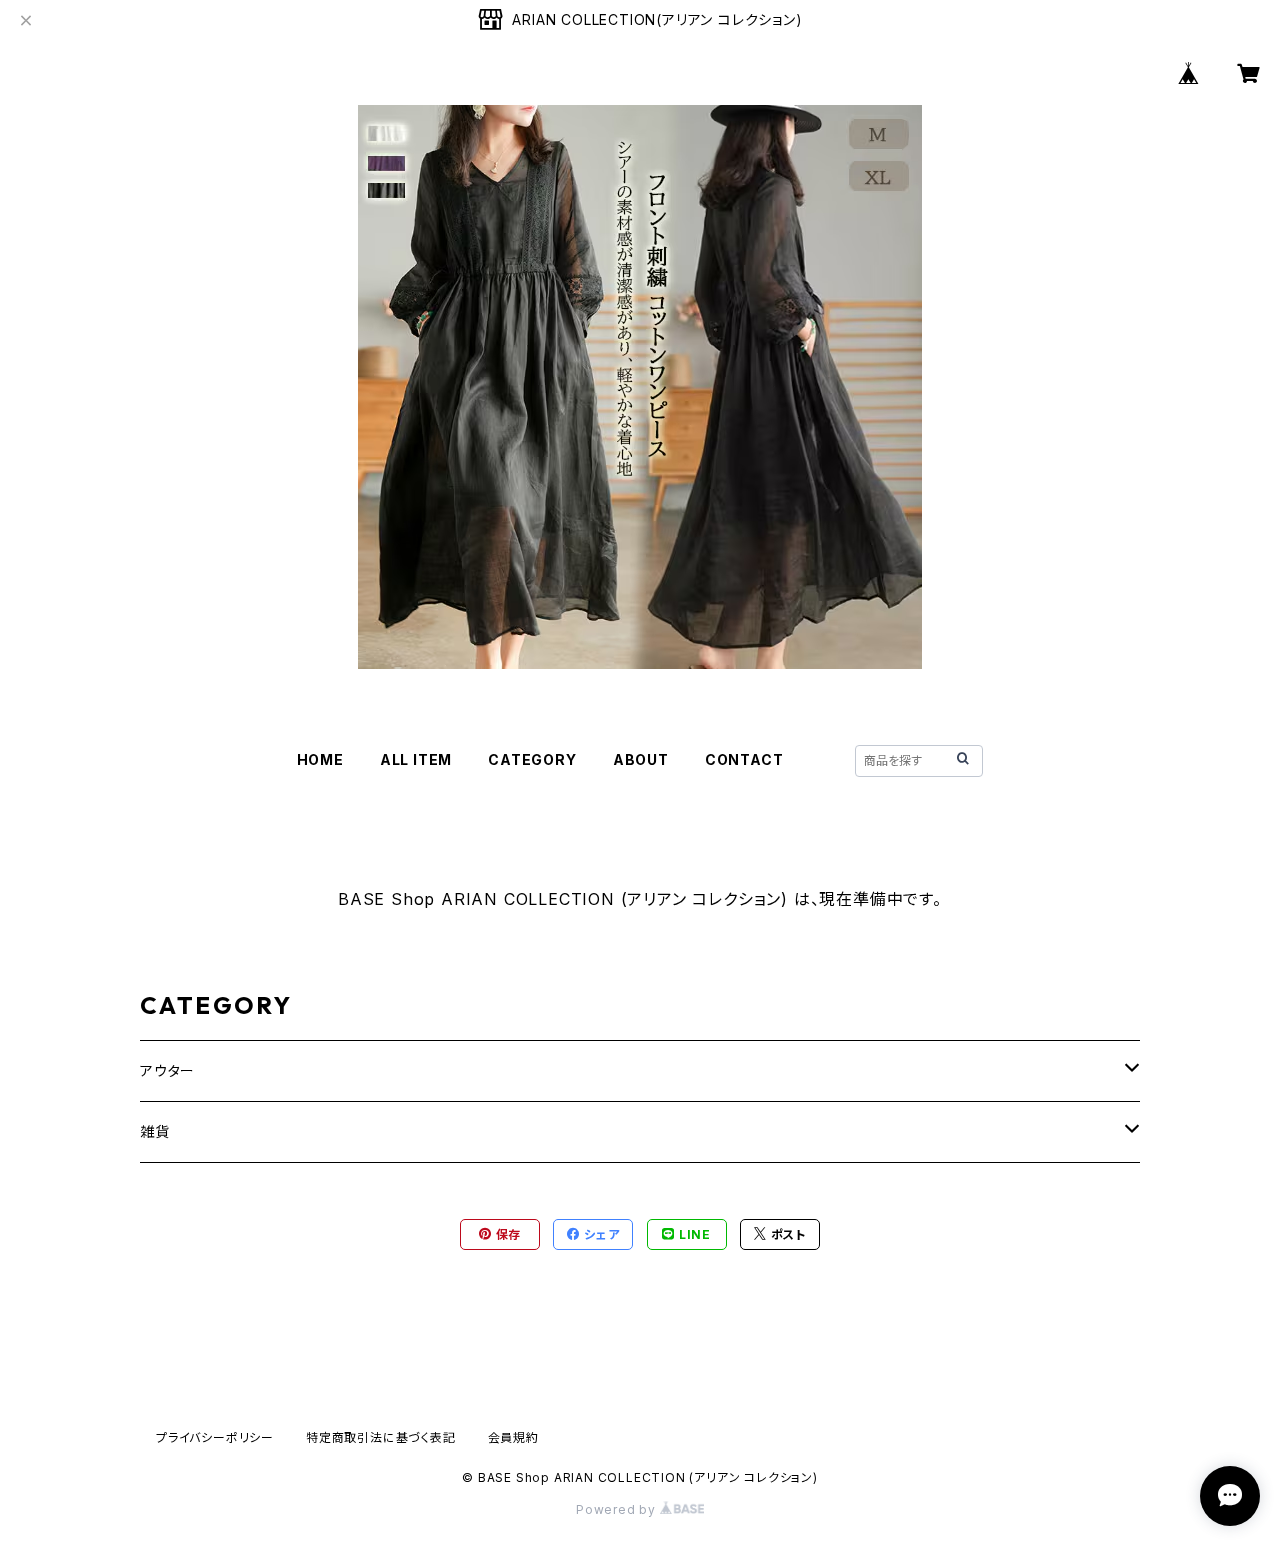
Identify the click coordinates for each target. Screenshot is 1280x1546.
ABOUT (641, 759)
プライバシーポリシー (215, 1437)
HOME (320, 759)
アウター (167, 1070)
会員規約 (513, 1437)
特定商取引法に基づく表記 (381, 1437)
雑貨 (155, 1131)
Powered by (618, 1509)
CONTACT (744, 759)
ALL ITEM (416, 759)
